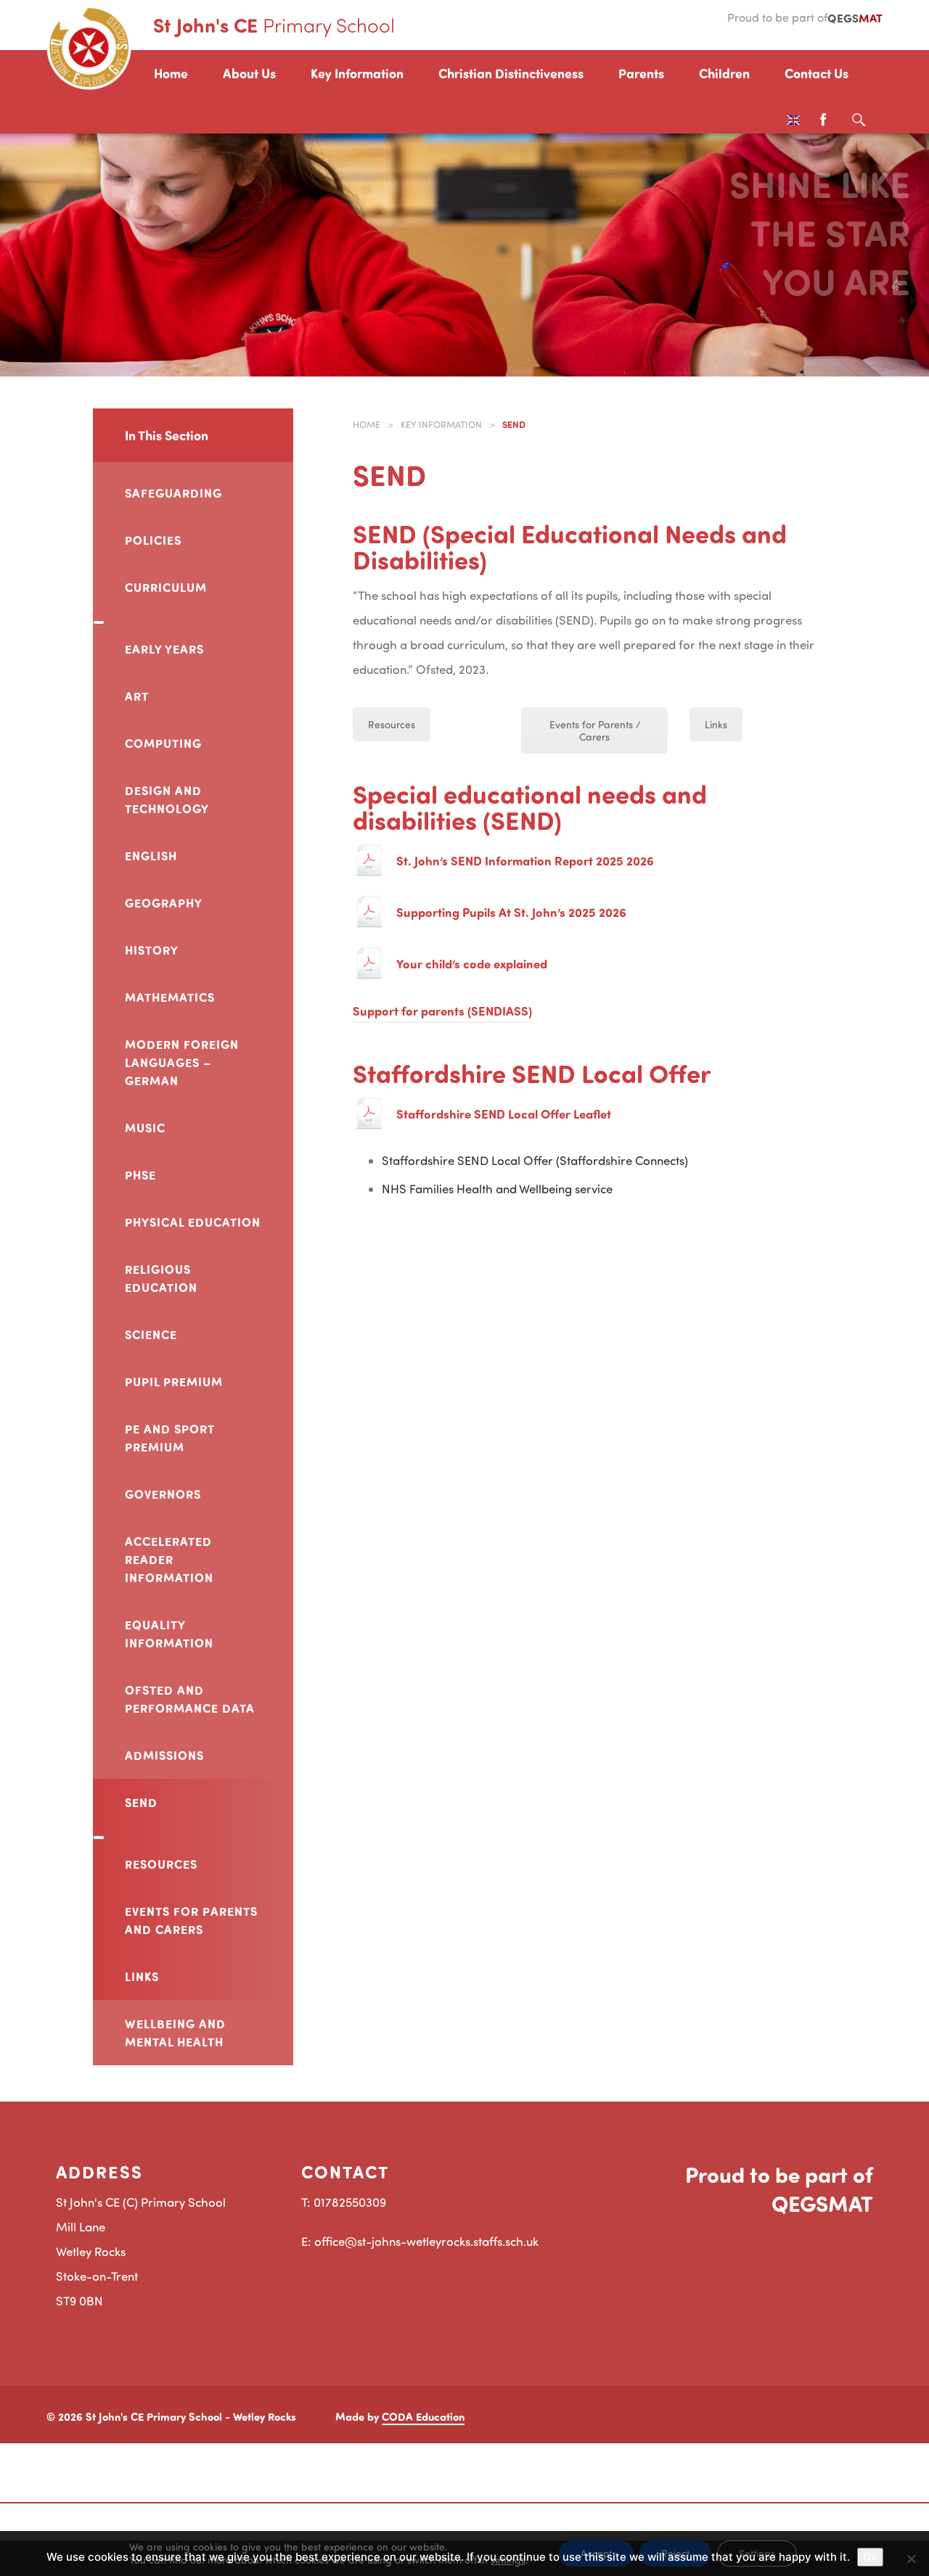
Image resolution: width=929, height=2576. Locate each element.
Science (151, 1334)
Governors (163, 1494)
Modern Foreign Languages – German (182, 1062)
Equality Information (169, 1633)
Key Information (357, 73)
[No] (911, 2559)
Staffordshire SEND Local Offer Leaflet (504, 1114)
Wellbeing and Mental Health (175, 2032)
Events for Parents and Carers (191, 1920)
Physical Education (193, 1222)
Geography (164, 902)
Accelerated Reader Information (169, 1559)
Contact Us (817, 73)
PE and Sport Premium (169, 1437)
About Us (249, 73)
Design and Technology (167, 799)
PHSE (140, 1174)
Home (171, 73)
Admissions (164, 1755)
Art (137, 696)
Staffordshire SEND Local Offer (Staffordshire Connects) (535, 1160)
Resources (161, 1864)
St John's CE (274, 25)
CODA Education (423, 2416)
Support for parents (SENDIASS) (442, 1011)
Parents (641, 73)
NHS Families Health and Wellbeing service (497, 1189)
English (151, 855)
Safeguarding (173, 493)
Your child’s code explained (472, 963)
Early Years (164, 649)
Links (142, 1976)
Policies (153, 540)
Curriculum (166, 587)
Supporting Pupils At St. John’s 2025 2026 (511, 912)
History (152, 950)
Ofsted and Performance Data (190, 1699)
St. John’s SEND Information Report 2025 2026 (525, 860)
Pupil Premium (174, 1381)
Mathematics (170, 997)
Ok (870, 2557)
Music (145, 1127)
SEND (141, 1802)
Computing (163, 743)
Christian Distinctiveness (511, 73)
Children (724, 73)
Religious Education (161, 1278)
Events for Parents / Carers (595, 731)
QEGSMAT (822, 2203)
